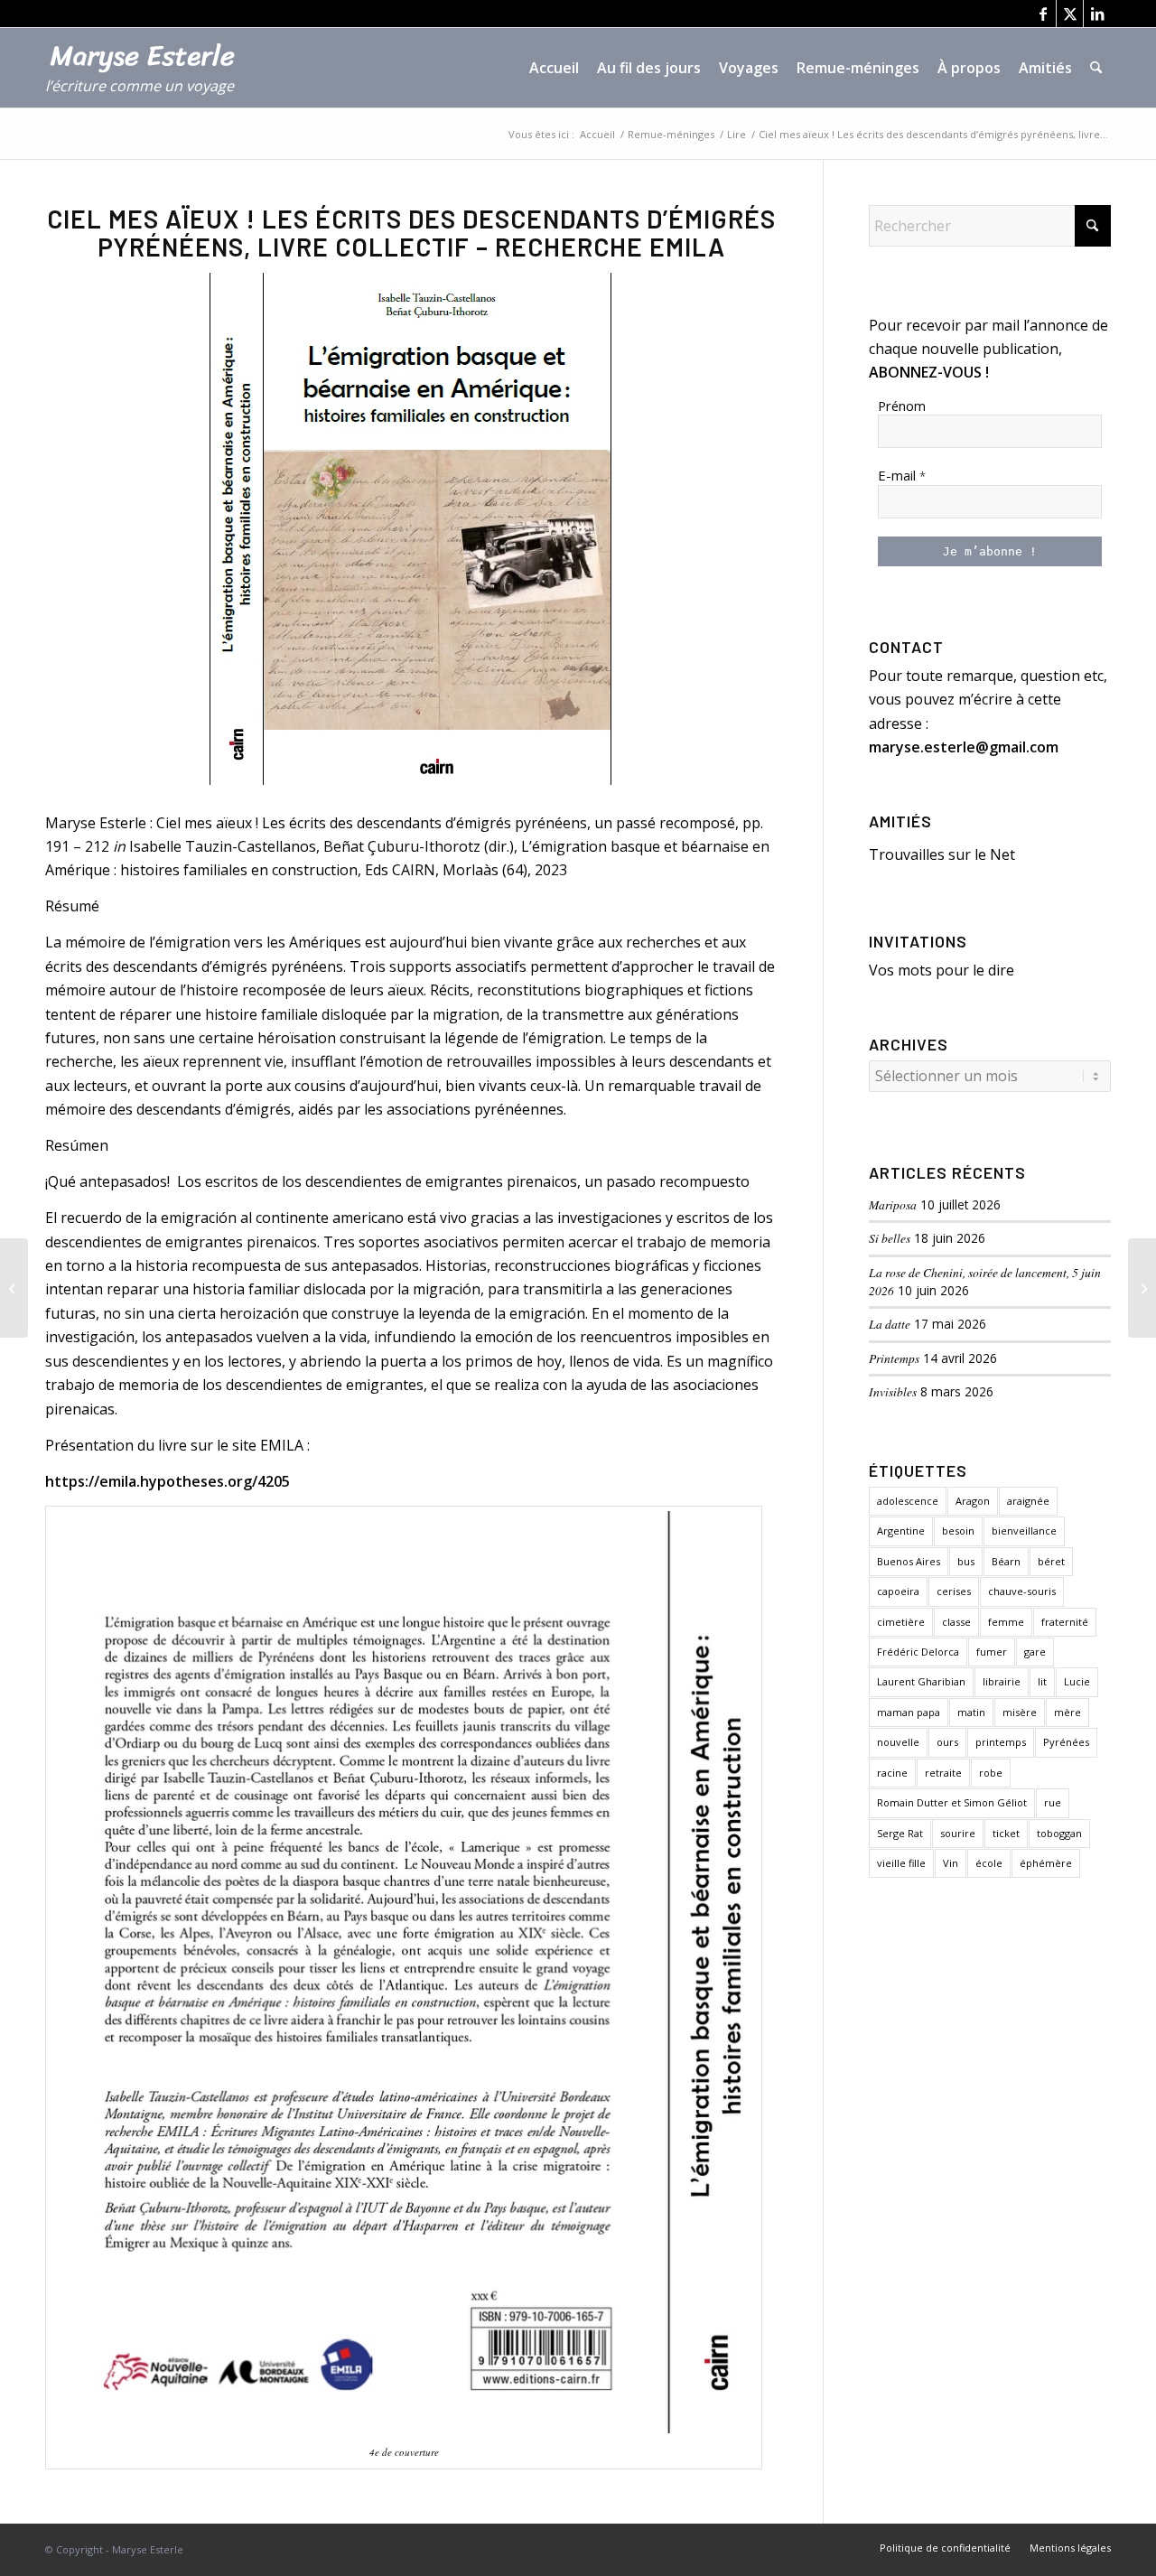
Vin (951, 1863)
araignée (1028, 1501)
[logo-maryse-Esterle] (150, 77)
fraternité (1065, 1622)
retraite (943, 1773)
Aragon (973, 1501)
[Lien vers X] (1070, 14)
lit (1042, 1681)
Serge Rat (900, 1833)
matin (971, 1712)
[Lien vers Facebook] (1043, 14)
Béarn (1006, 1561)
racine (892, 1773)
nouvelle (898, 1742)
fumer (992, 1652)
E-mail (902, 475)
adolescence (908, 1501)
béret (1051, 1561)
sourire (958, 1833)
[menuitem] (554, 68)
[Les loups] (1142, 1288)
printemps (1001, 1742)
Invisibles (893, 1391)
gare (1035, 1652)
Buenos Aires (909, 1561)
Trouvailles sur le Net (942, 854)
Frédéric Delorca (918, 1652)
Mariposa (893, 1204)
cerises (954, 1591)
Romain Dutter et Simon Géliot (952, 1802)
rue (1053, 1802)
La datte (890, 1324)
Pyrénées (1066, 1742)
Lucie (1077, 1681)
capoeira (898, 1591)
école (989, 1863)
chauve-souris (1022, 1591)
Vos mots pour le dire (942, 970)
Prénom (902, 406)
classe (956, 1622)
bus (966, 1561)
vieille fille (901, 1863)
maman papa (909, 1712)
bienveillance (1024, 1531)
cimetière (901, 1622)
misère (1020, 1712)
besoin (958, 1531)
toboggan (1059, 1833)
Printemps (894, 1358)
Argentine (901, 1531)
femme (1006, 1622)
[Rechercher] (1096, 68)
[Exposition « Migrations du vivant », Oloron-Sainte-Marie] (14, 1288)
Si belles (890, 1238)
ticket (1006, 1833)
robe (991, 1773)
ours (947, 1742)
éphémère (1046, 1863)
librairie (1002, 1681)
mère (1067, 1712)
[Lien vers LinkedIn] (1097, 14)
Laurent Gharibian (921, 1681)
